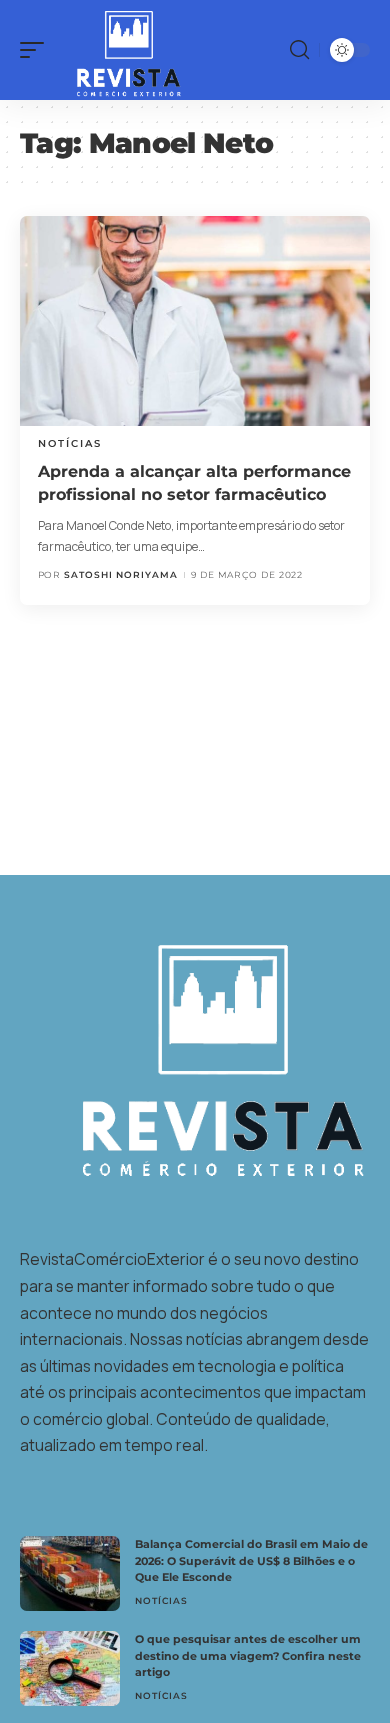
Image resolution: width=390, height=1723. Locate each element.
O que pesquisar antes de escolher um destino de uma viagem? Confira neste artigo (248, 1655)
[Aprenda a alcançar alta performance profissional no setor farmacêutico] (195, 321)
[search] (299, 50)
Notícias (70, 443)
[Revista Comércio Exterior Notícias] (118, 50)
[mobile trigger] (37, 50)
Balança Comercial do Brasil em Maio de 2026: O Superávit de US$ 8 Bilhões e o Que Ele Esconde (251, 1560)
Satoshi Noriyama (121, 574)
